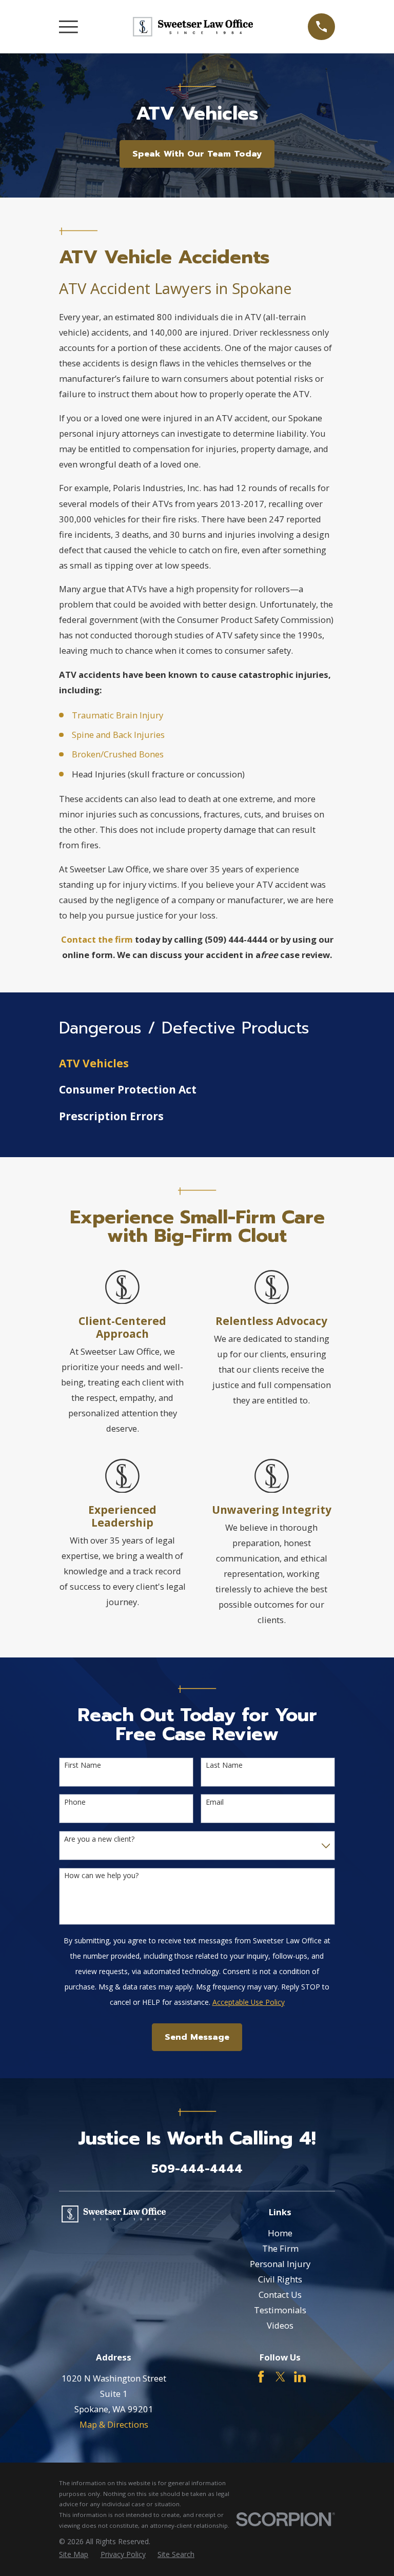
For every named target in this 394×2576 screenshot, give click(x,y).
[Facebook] (261, 2377)
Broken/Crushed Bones (118, 754)
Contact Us (280, 2295)
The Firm (280, 2248)
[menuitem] (197, 1063)
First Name (83, 1765)
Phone (75, 1802)
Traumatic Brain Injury (117, 715)
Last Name (224, 1765)
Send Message (197, 2037)
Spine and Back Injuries (118, 735)
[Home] (193, 27)
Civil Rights (280, 2279)
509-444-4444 (197, 2169)
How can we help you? (101, 1876)
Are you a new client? (99, 1839)
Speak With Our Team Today (197, 154)
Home (280, 2233)
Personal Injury (280, 2264)
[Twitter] (280, 2377)
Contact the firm (97, 939)
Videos (280, 2325)
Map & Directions (114, 2424)
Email (215, 1802)
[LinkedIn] (300, 2377)
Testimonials (280, 2310)
